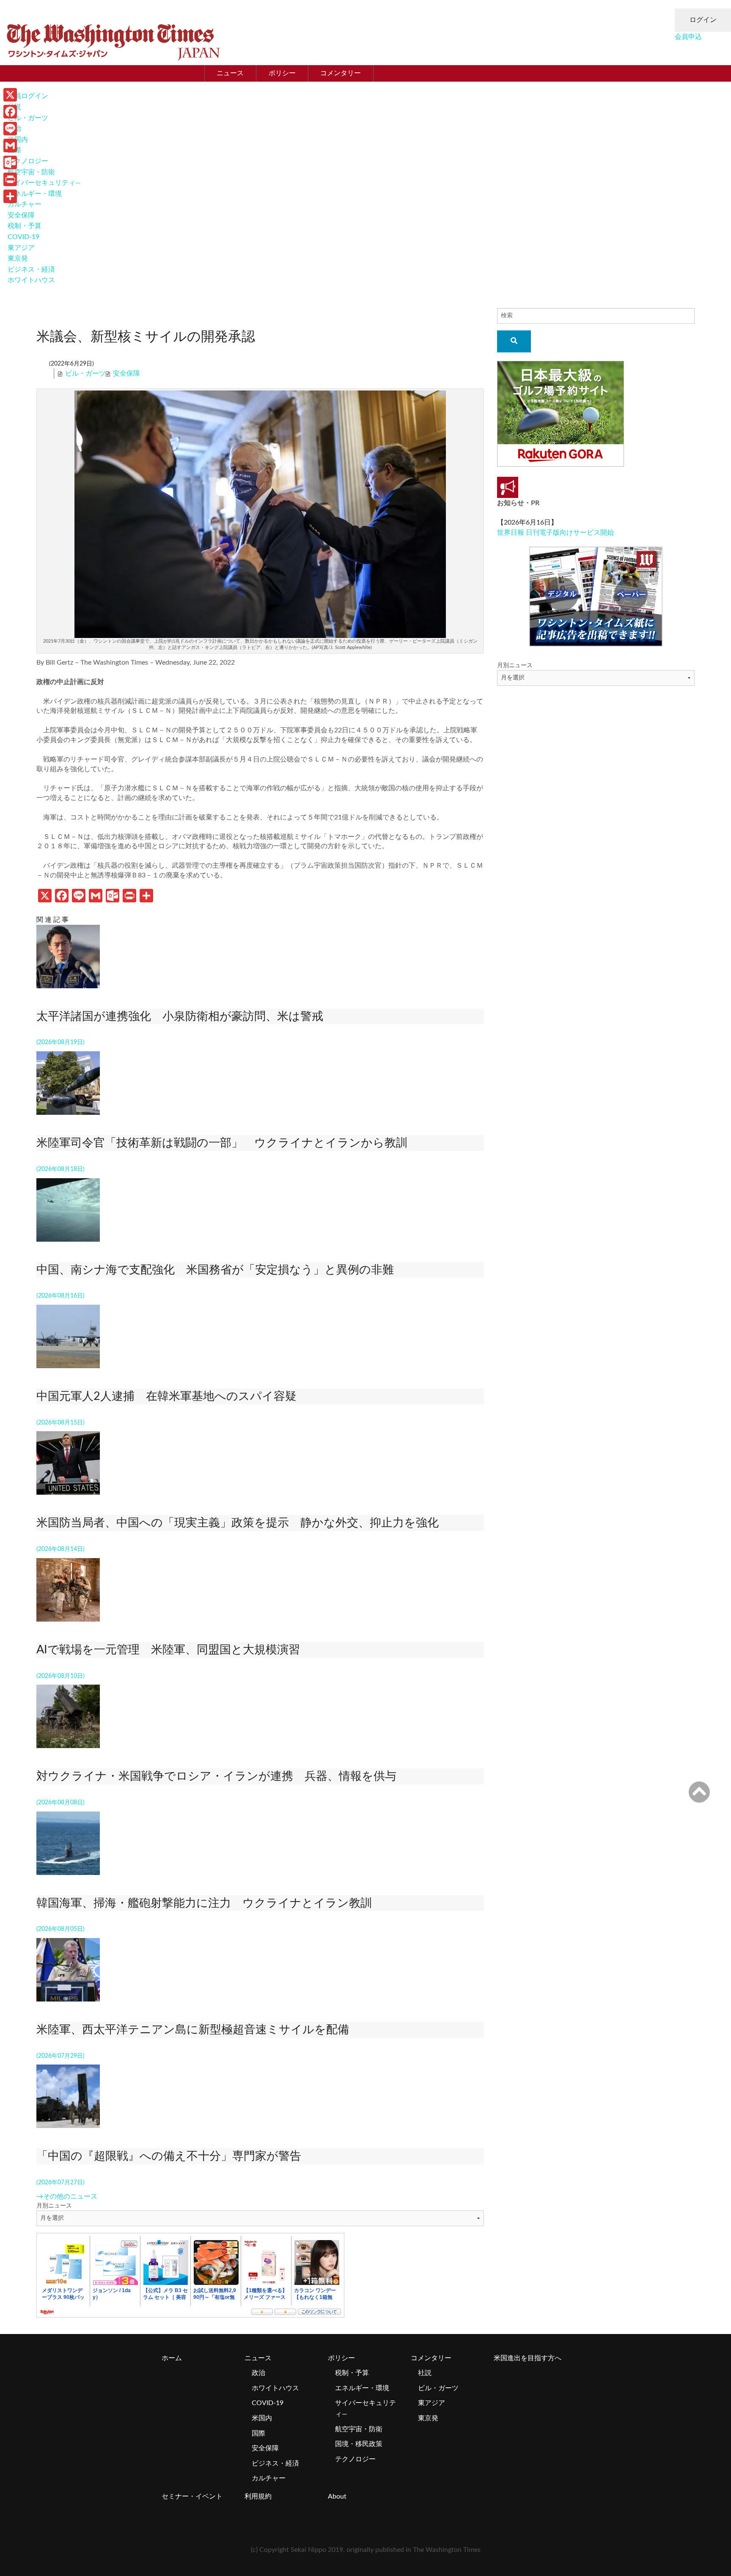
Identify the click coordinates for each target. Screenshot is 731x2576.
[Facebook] (10, 112)
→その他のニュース (67, 2197)
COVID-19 (23, 237)
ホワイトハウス (31, 280)
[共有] (10, 196)
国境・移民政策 (359, 2444)
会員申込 (688, 37)
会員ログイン (28, 96)
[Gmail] (10, 146)
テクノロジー (28, 161)
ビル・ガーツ (28, 118)
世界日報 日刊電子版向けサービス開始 (555, 533)
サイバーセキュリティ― (44, 183)
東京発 (18, 258)
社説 (425, 2373)
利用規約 (258, 2496)
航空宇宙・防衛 (31, 172)
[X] (10, 95)
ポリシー (282, 73)
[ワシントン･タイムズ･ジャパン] (113, 40)
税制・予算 (25, 226)
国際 (258, 2433)
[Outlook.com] (10, 162)
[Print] (10, 179)
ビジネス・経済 (31, 269)
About (337, 2496)
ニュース (230, 73)
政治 (258, 2373)
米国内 (262, 2418)
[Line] (10, 129)
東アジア (21, 248)
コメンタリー (341, 73)
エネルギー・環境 (35, 194)
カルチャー (25, 204)
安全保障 (21, 215)
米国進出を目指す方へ (528, 2358)
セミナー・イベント (192, 2496)
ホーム (172, 2358)
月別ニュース (54, 2206)
